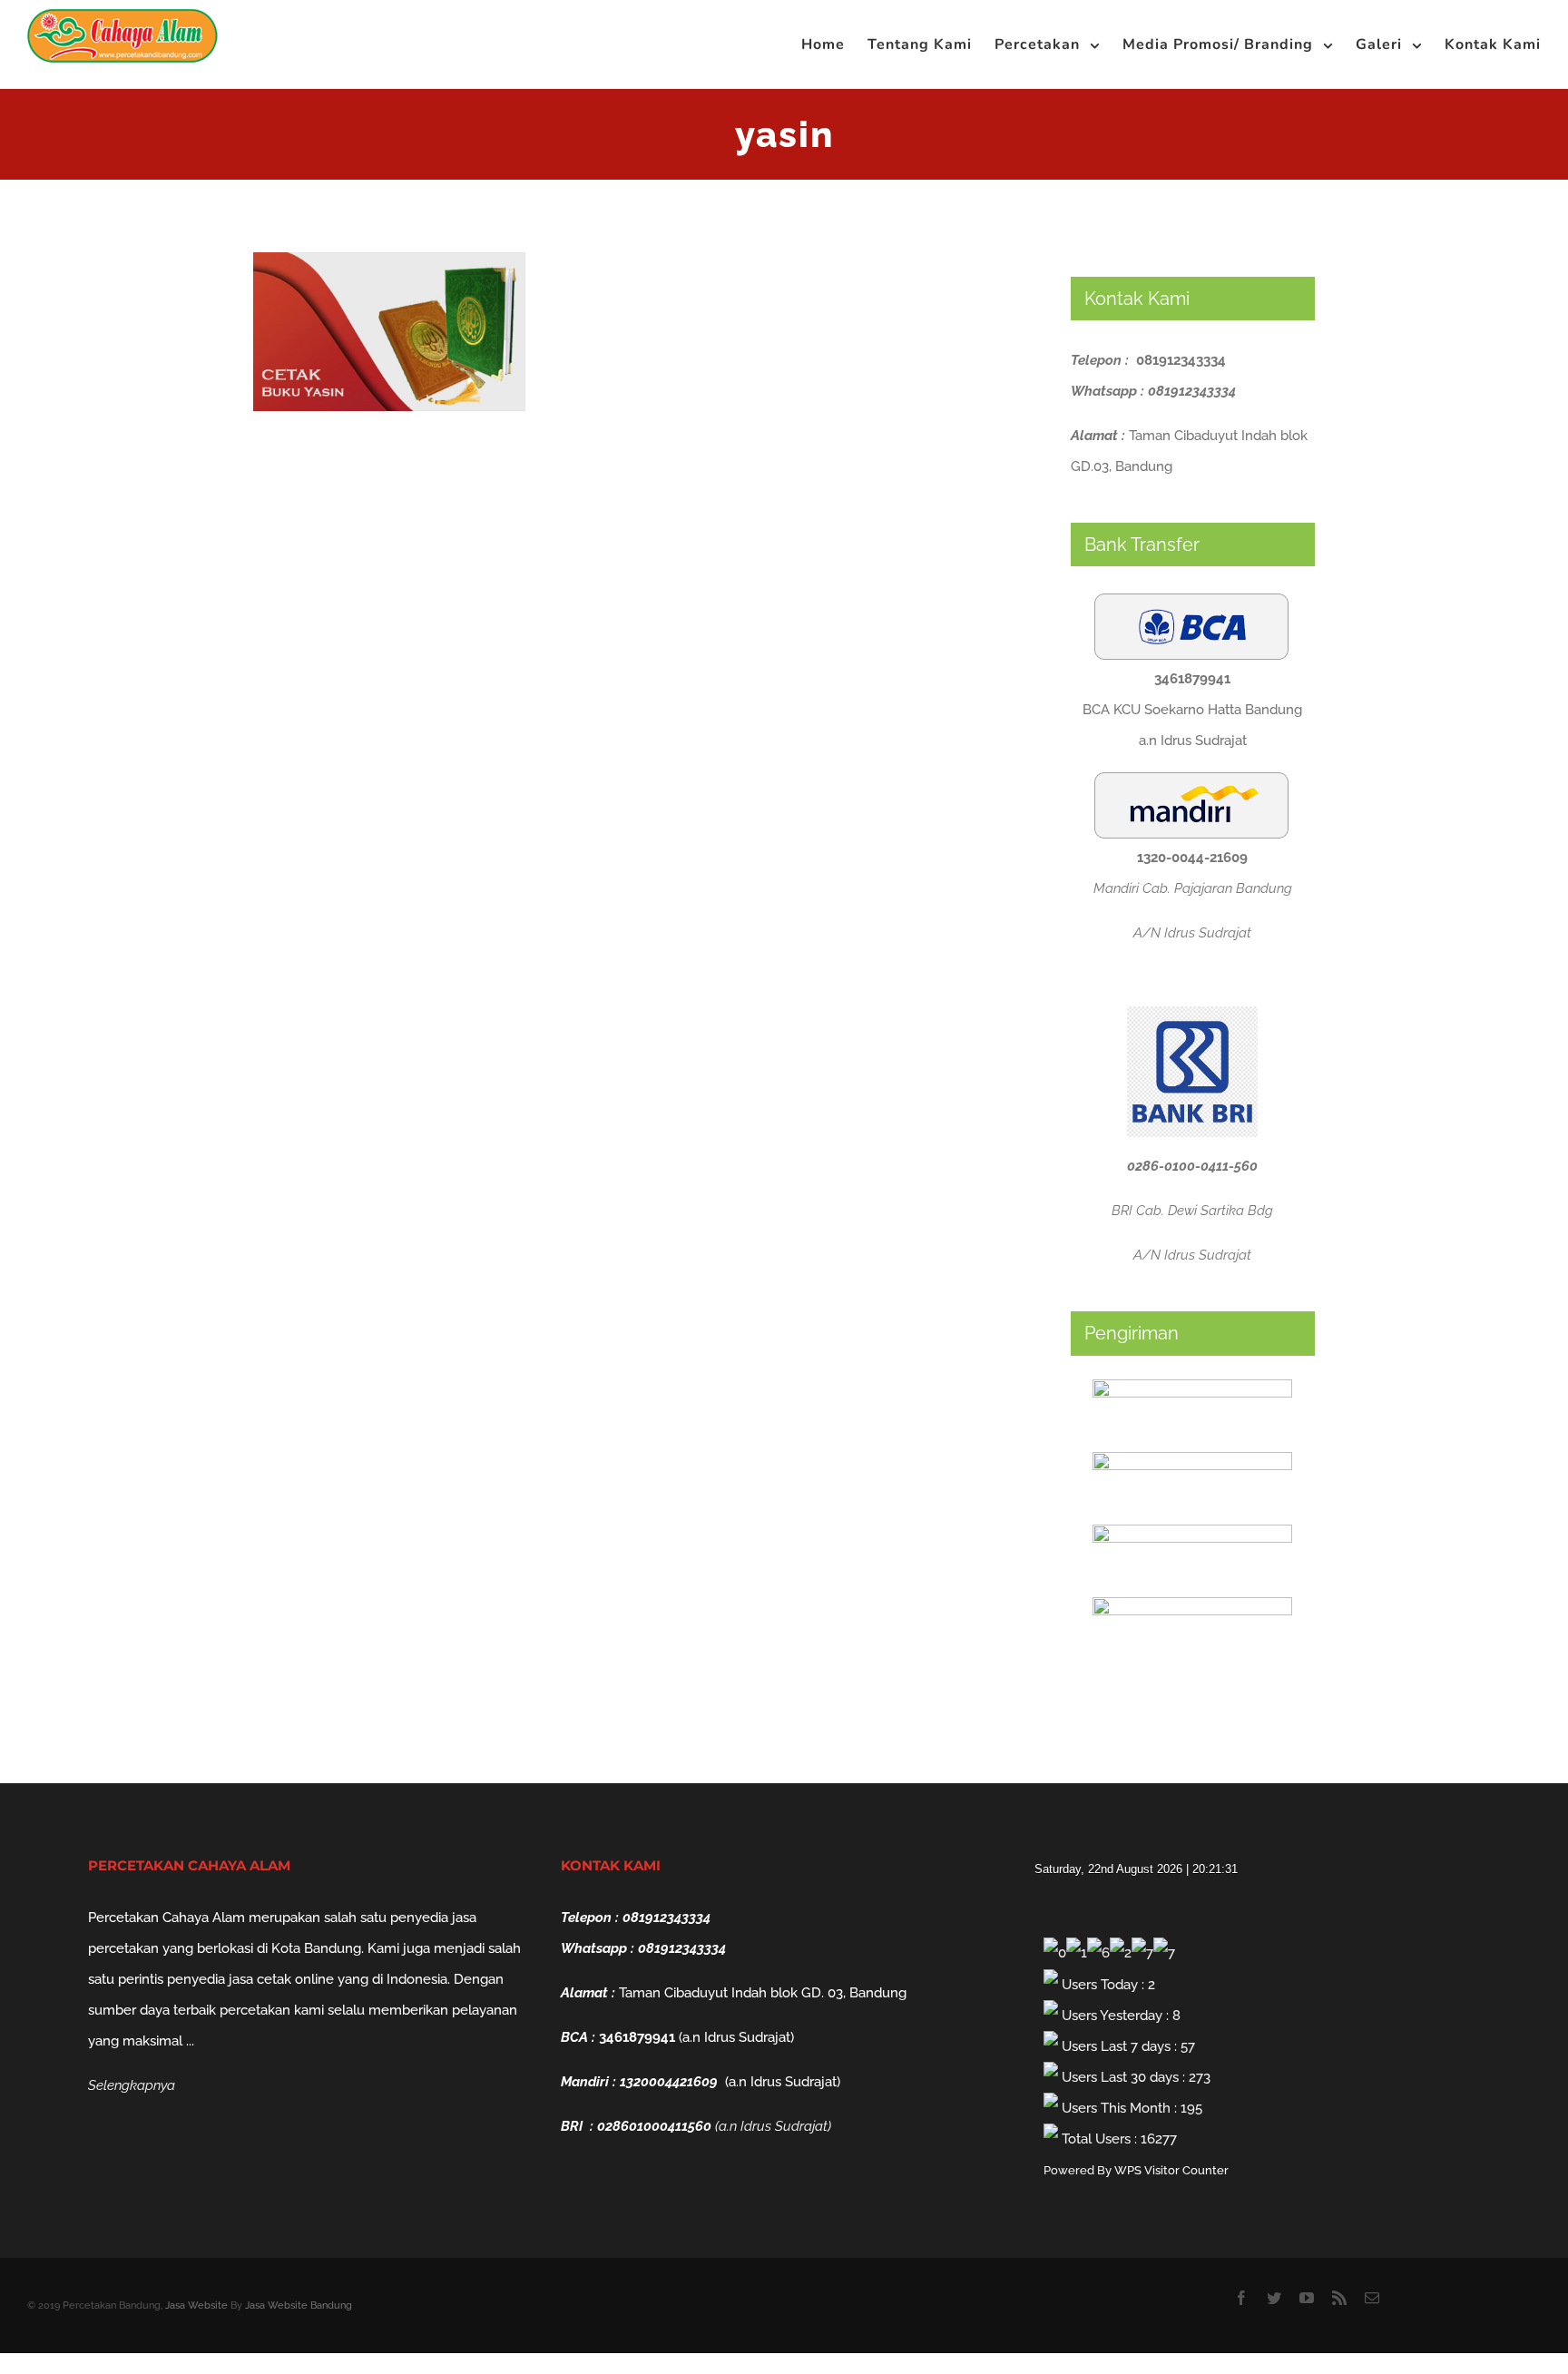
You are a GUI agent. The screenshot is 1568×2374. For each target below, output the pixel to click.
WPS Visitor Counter (1171, 2170)
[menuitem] (834, 44)
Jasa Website (196, 2305)
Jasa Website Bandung (299, 2305)
